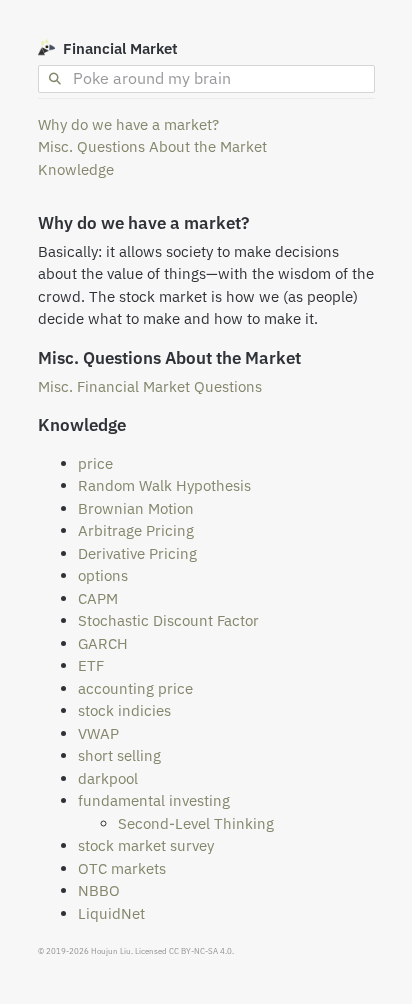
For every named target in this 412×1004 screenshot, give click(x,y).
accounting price (135, 688)
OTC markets (122, 868)
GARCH (103, 643)
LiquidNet (111, 913)
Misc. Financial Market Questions (150, 386)
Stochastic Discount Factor (168, 620)
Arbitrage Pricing (136, 530)
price (95, 463)
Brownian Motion (136, 508)
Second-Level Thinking (196, 823)
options (103, 575)
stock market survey (146, 845)
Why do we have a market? (128, 124)
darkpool (108, 778)
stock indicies (124, 710)
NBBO (99, 890)
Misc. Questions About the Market (152, 146)
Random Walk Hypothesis (164, 485)
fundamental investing (154, 800)
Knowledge (76, 169)
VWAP (98, 733)
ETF (91, 665)
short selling (119, 755)
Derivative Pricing (137, 553)
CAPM (98, 598)
